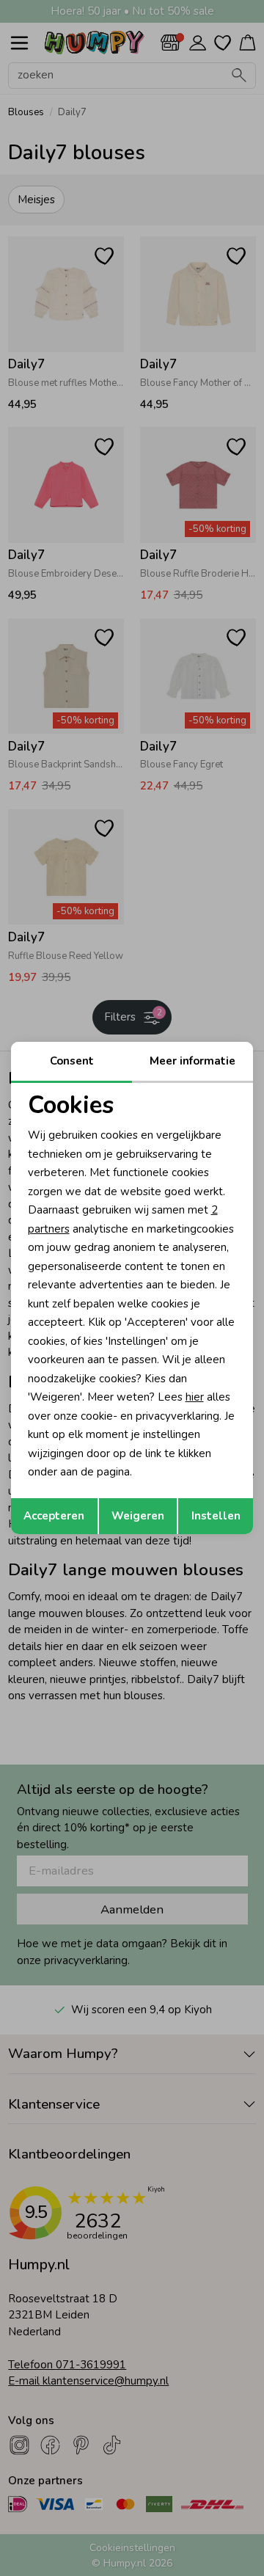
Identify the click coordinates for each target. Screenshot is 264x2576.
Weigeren (138, 1516)
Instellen (216, 1516)
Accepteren (54, 1516)
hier (195, 1397)
